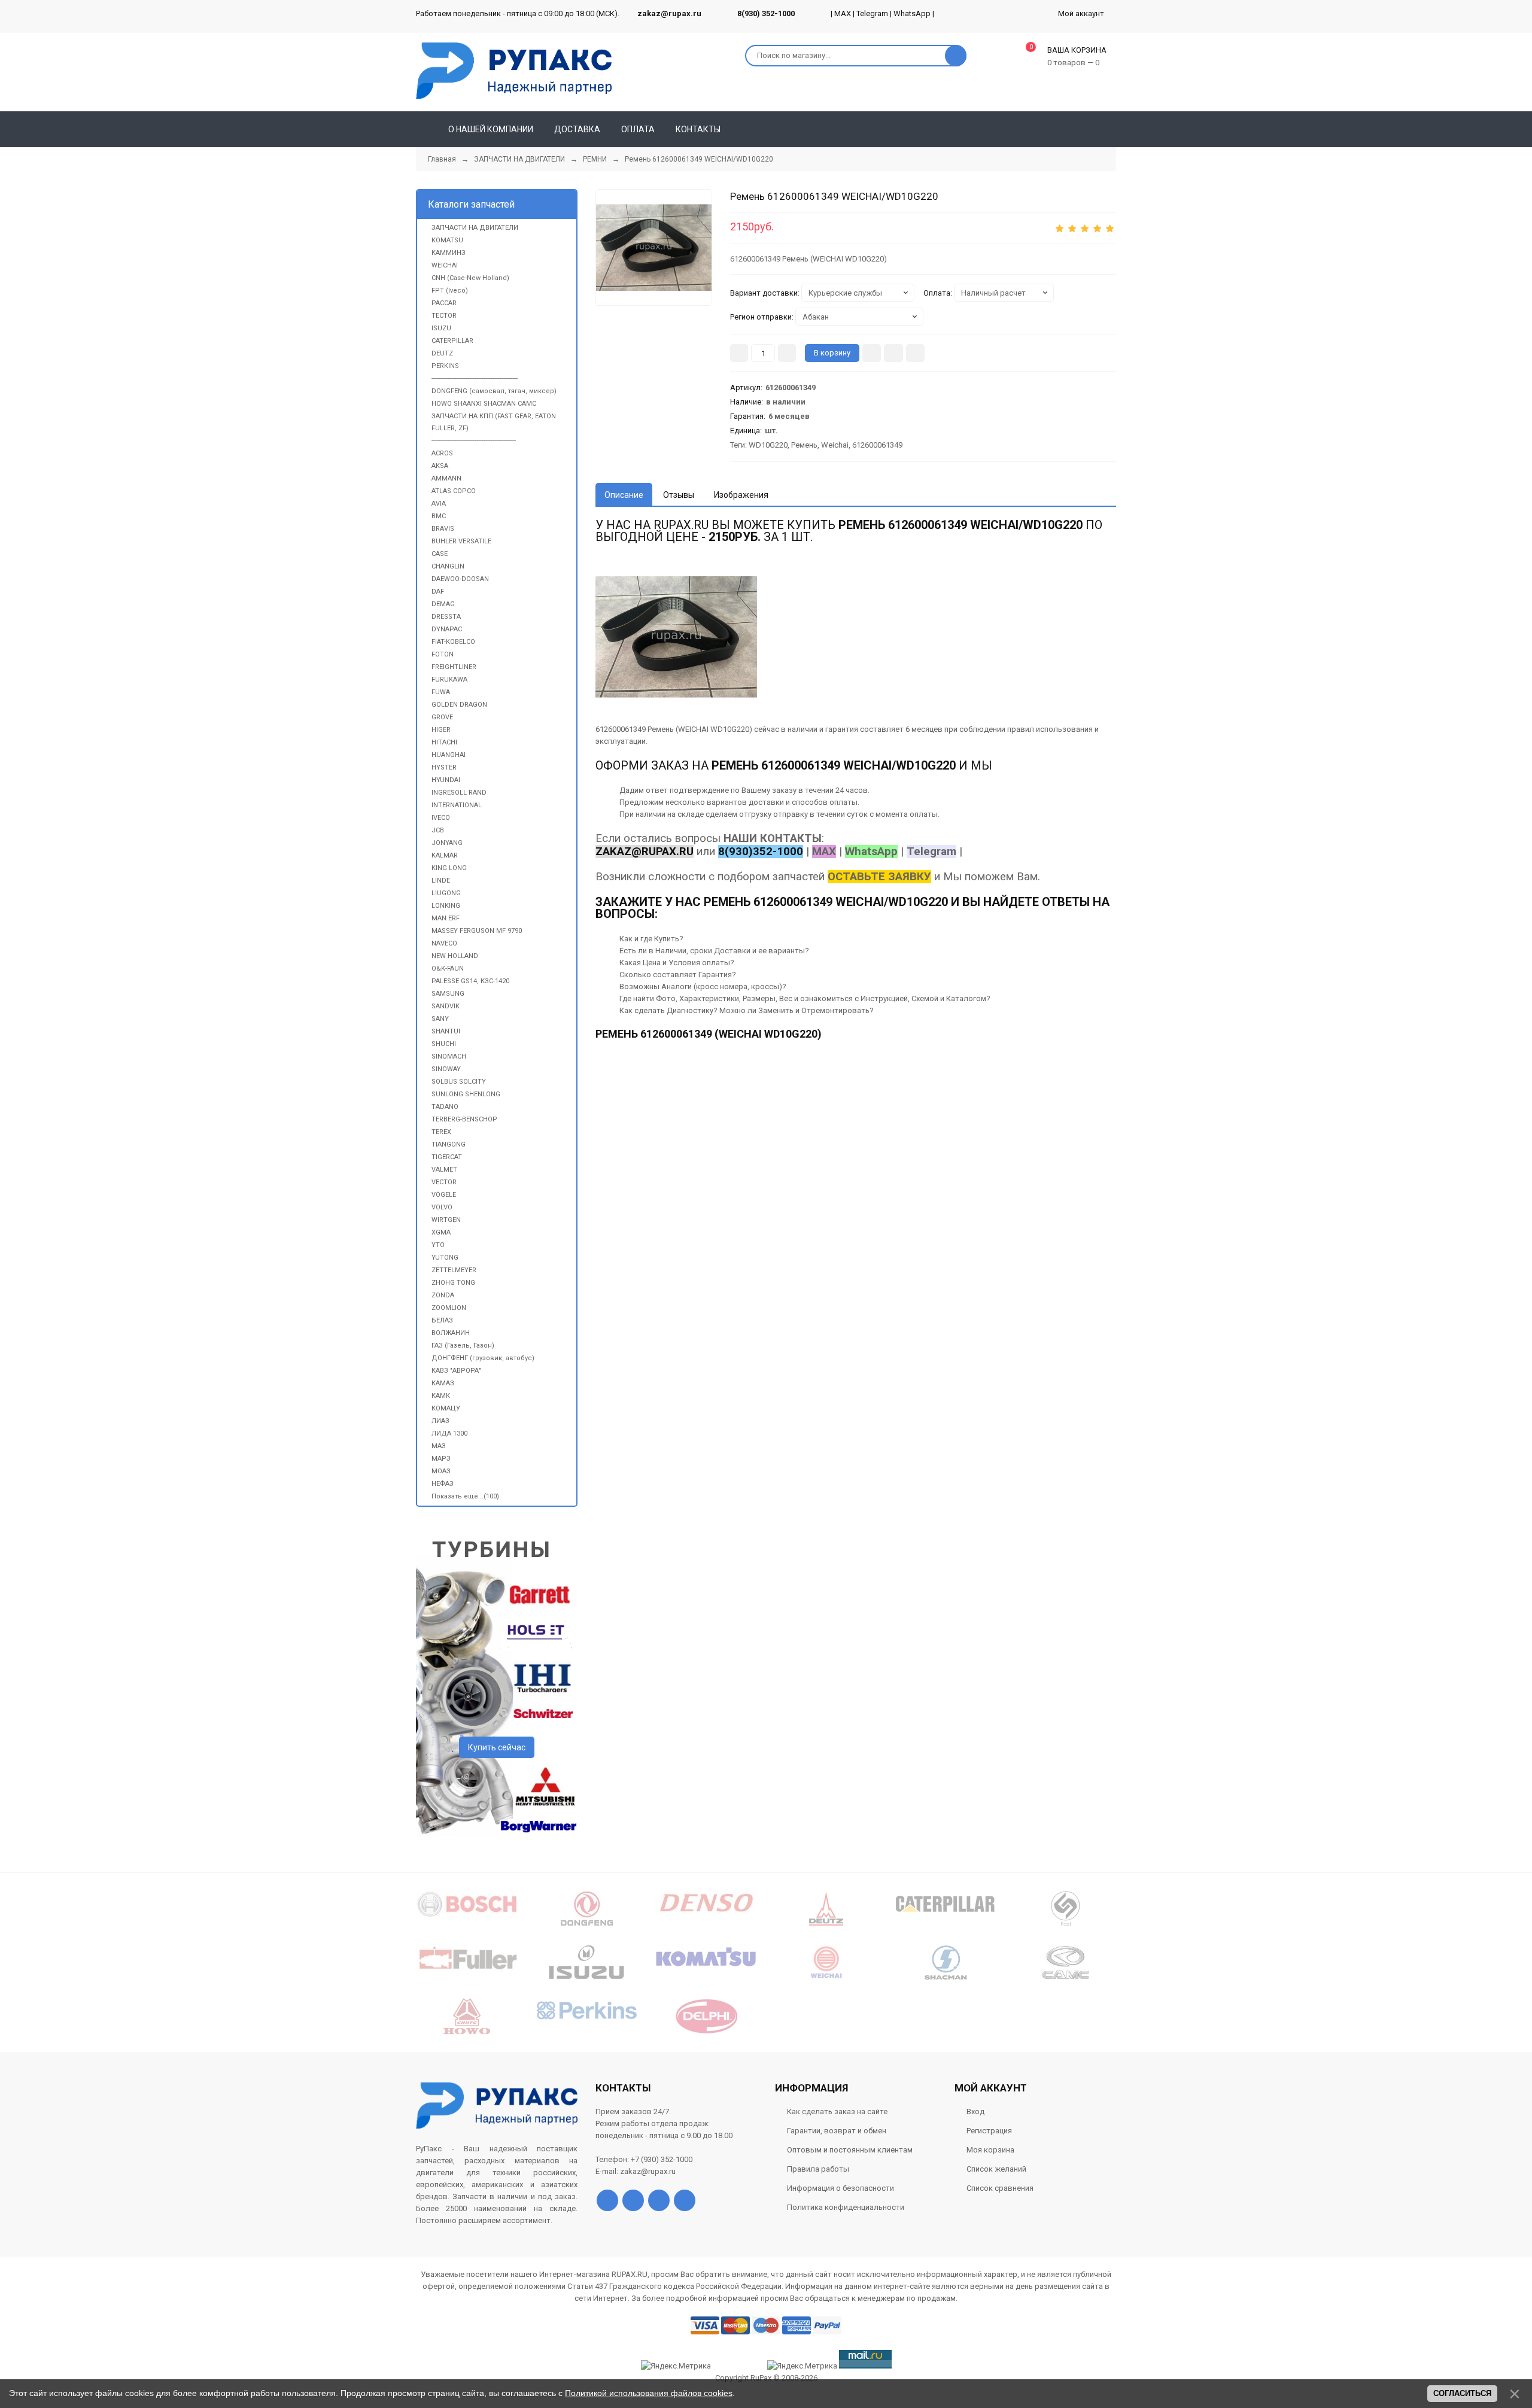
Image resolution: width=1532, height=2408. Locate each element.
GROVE (442, 717)
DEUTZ (442, 353)
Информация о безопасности (841, 2188)
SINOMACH (449, 1056)
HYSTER (444, 767)
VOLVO (442, 1207)
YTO (438, 1245)
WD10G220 (768, 445)
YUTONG (445, 1258)
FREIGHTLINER (454, 667)
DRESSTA (446, 617)
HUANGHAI (449, 755)
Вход (975, 2111)
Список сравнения (1000, 2188)
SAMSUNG (448, 994)
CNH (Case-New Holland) (470, 278)
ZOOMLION (449, 1308)
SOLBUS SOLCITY (459, 1082)
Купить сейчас (497, 1747)
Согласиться (1462, 2393)
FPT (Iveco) (450, 291)
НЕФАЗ (443, 1484)
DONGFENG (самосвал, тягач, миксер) (494, 391)
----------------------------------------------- (474, 441)
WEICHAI (445, 265)
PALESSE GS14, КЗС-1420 (470, 981)
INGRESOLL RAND (459, 793)
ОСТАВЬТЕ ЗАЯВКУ (879, 877)
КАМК (441, 1396)
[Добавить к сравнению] (915, 353)
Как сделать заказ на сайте (837, 2111)
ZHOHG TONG (453, 1283)
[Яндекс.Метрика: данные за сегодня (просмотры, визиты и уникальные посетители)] (802, 2366)
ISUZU (441, 328)
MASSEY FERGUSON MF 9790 (477, 931)
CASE (440, 554)
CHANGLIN (448, 566)
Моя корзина (990, 2150)
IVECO (441, 818)
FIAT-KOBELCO (453, 642)
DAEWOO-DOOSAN (460, 579)
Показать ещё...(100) (465, 1496)
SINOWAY (446, 1069)
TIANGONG (449, 1144)
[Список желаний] (1090, 129)
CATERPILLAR (452, 341)
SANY (440, 1019)
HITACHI (444, 742)
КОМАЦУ (446, 1408)
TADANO (445, 1107)
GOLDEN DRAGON (459, 705)
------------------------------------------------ (475, 378)
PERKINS (445, 366)
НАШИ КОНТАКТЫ (773, 838)
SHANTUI (446, 1031)
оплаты (843, 802)
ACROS (442, 453)
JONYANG (447, 843)
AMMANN (446, 478)
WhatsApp (912, 13)
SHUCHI (444, 1044)
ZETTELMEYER (454, 1270)
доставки (766, 802)
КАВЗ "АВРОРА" (456, 1371)
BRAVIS (443, 529)
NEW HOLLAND (455, 956)
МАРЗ (441, 1459)
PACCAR (444, 303)
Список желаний (996, 2169)
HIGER (441, 730)
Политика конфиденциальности (846, 2207)
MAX (843, 13)
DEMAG (443, 604)
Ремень (804, 445)
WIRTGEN (446, 1220)
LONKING (446, 906)
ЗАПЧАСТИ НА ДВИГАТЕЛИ (475, 228)
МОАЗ (441, 1471)
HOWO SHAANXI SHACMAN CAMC (484, 404)
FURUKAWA (449, 679)
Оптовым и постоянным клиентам (850, 2150)
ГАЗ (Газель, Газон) (463, 1346)
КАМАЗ (443, 1383)
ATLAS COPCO (454, 491)
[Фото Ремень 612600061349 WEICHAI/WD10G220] (676, 637)
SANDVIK (446, 1006)
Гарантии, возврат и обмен (837, 2131)
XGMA (441, 1232)
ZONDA (443, 1295)
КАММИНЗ (449, 253)
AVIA (439, 504)
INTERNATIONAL (457, 805)
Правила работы (818, 2169)
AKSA (440, 466)
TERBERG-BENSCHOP (464, 1119)
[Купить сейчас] (872, 353)
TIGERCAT (447, 1157)
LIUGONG (446, 893)
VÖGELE (444, 1195)
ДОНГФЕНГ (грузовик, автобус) (483, 1358)
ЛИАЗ (440, 1421)
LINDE (441, 881)
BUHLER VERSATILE (461, 541)
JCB (438, 830)
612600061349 (877, 445)
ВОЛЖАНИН (451, 1333)
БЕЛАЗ (442, 1320)
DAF (438, 592)
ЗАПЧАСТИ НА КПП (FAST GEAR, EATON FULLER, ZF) (494, 422)
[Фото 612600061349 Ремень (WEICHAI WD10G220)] (654, 247)
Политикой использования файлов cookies (649, 2393)
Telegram (872, 13)
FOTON (443, 654)
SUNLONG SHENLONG (466, 1094)
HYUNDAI (446, 780)
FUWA (441, 692)
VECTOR (444, 1182)
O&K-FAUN (448, 969)
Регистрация (989, 2131)
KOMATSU (447, 240)
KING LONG (449, 868)
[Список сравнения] (1111, 129)
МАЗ (439, 1446)
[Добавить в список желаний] (893, 353)
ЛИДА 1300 (449, 1433)
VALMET (444, 1170)
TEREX (441, 1132)
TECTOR (444, 316)
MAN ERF (446, 918)
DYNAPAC (447, 629)
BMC (439, 516)
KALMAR (445, 855)
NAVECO (444, 943)
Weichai (835, 445)
